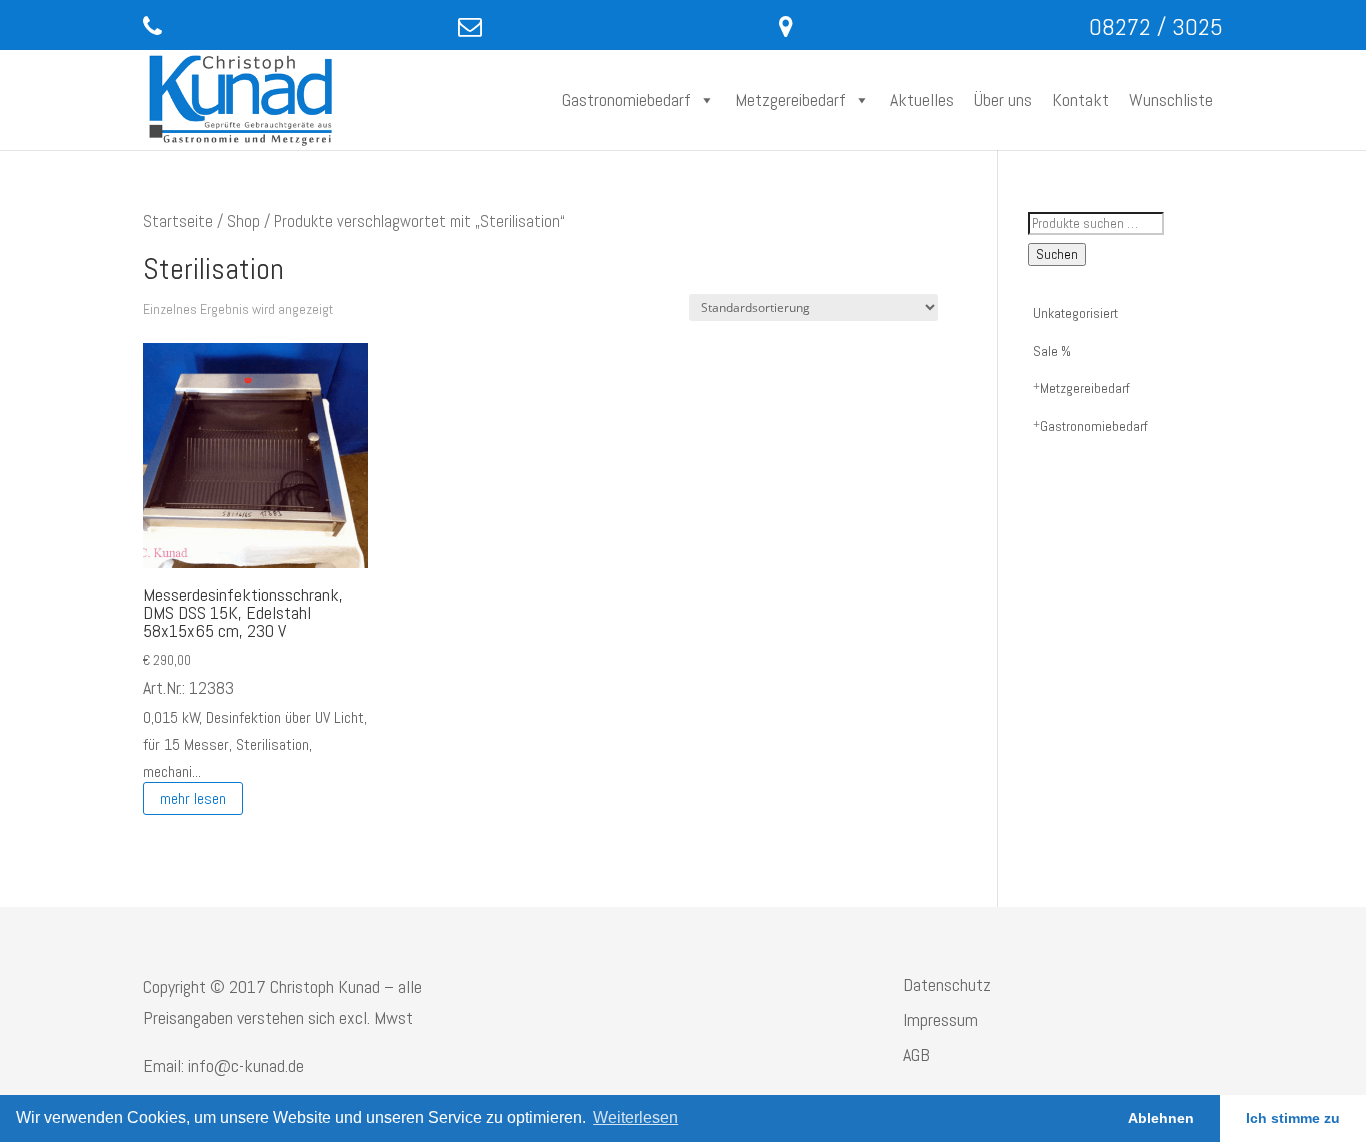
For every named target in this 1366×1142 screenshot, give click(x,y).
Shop (243, 221)
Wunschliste (1171, 99)
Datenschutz (947, 984)
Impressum (940, 1019)
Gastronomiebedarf (626, 99)
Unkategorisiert (1075, 313)
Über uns (1003, 99)
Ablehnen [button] (1161, 1118)
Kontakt (1080, 99)
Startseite (178, 221)
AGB (916, 1054)
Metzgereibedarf (790, 99)
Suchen (1057, 254)
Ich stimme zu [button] (1293, 1118)
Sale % (1052, 351)
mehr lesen (193, 798)
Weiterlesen (635, 1117)
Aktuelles (922, 99)
